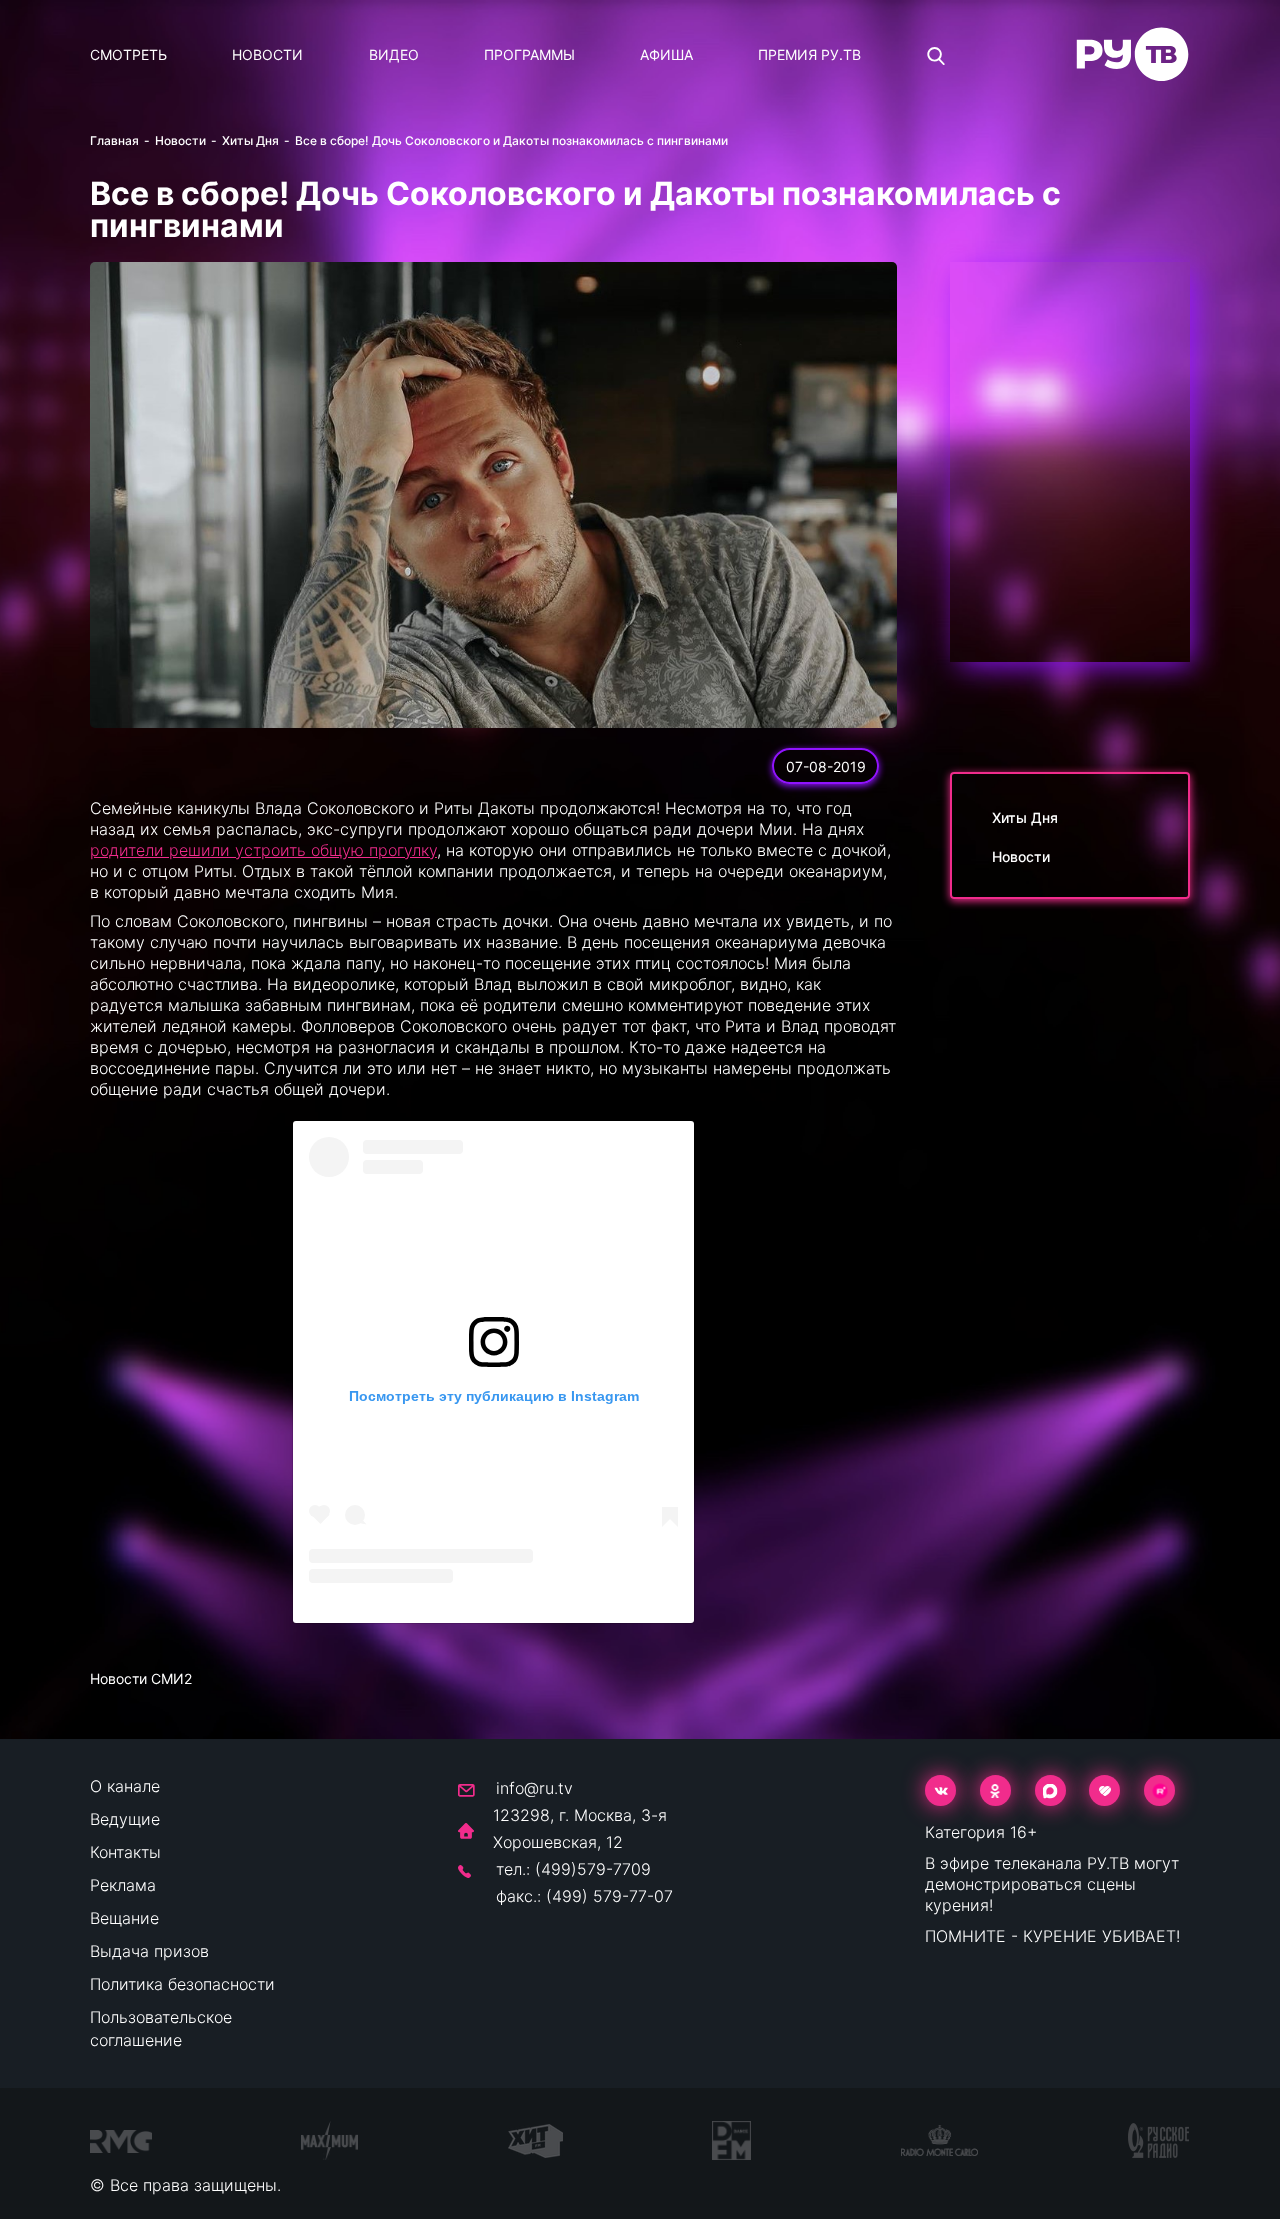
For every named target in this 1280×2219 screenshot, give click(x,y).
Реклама (123, 1885)
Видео (394, 54)
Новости (267, 54)
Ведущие (125, 1819)
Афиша (666, 54)
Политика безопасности (182, 1984)
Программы (529, 54)
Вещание (124, 1918)
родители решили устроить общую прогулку (263, 850)
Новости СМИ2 (141, 1678)
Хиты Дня (250, 140)
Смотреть (128, 54)
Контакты (125, 1852)
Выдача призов (149, 1951)
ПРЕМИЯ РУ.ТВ (809, 54)
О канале (125, 1786)
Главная (114, 140)
